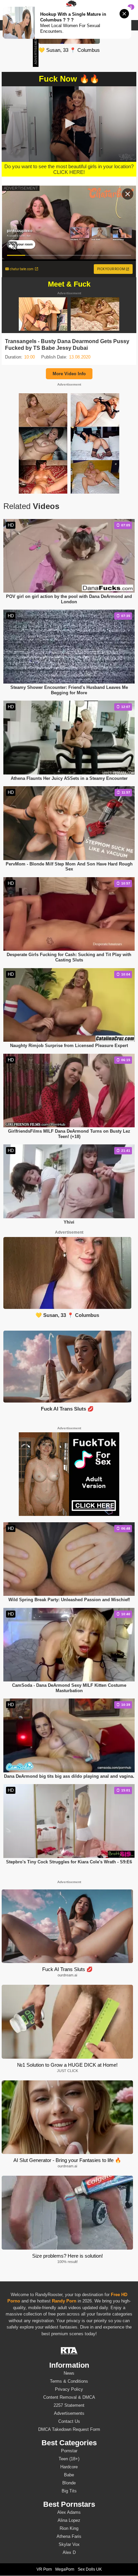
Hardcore (69, 2467)
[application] (69, 124)
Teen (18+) (69, 2459)
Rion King (69, 2528)
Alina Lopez (69, 2520)
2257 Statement (69, 2405)
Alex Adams (69, 2512)
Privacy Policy (69, 2389)
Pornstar (69, 2451)
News (69, 2373)
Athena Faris (69, 2536)
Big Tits (69, 2491)
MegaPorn (65, 2569)
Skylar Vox (69, 2544)
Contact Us (69, 2421)
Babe (69, 2475)
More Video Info (69, 374)
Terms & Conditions (69, 2381)
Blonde (69, 2483)
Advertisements (69, 2413)
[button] (69, 123)
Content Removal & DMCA (69, 2397)
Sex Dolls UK (90, 2569)
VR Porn (44, 2569)
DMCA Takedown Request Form (69, 2429)
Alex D (69, 2552)
